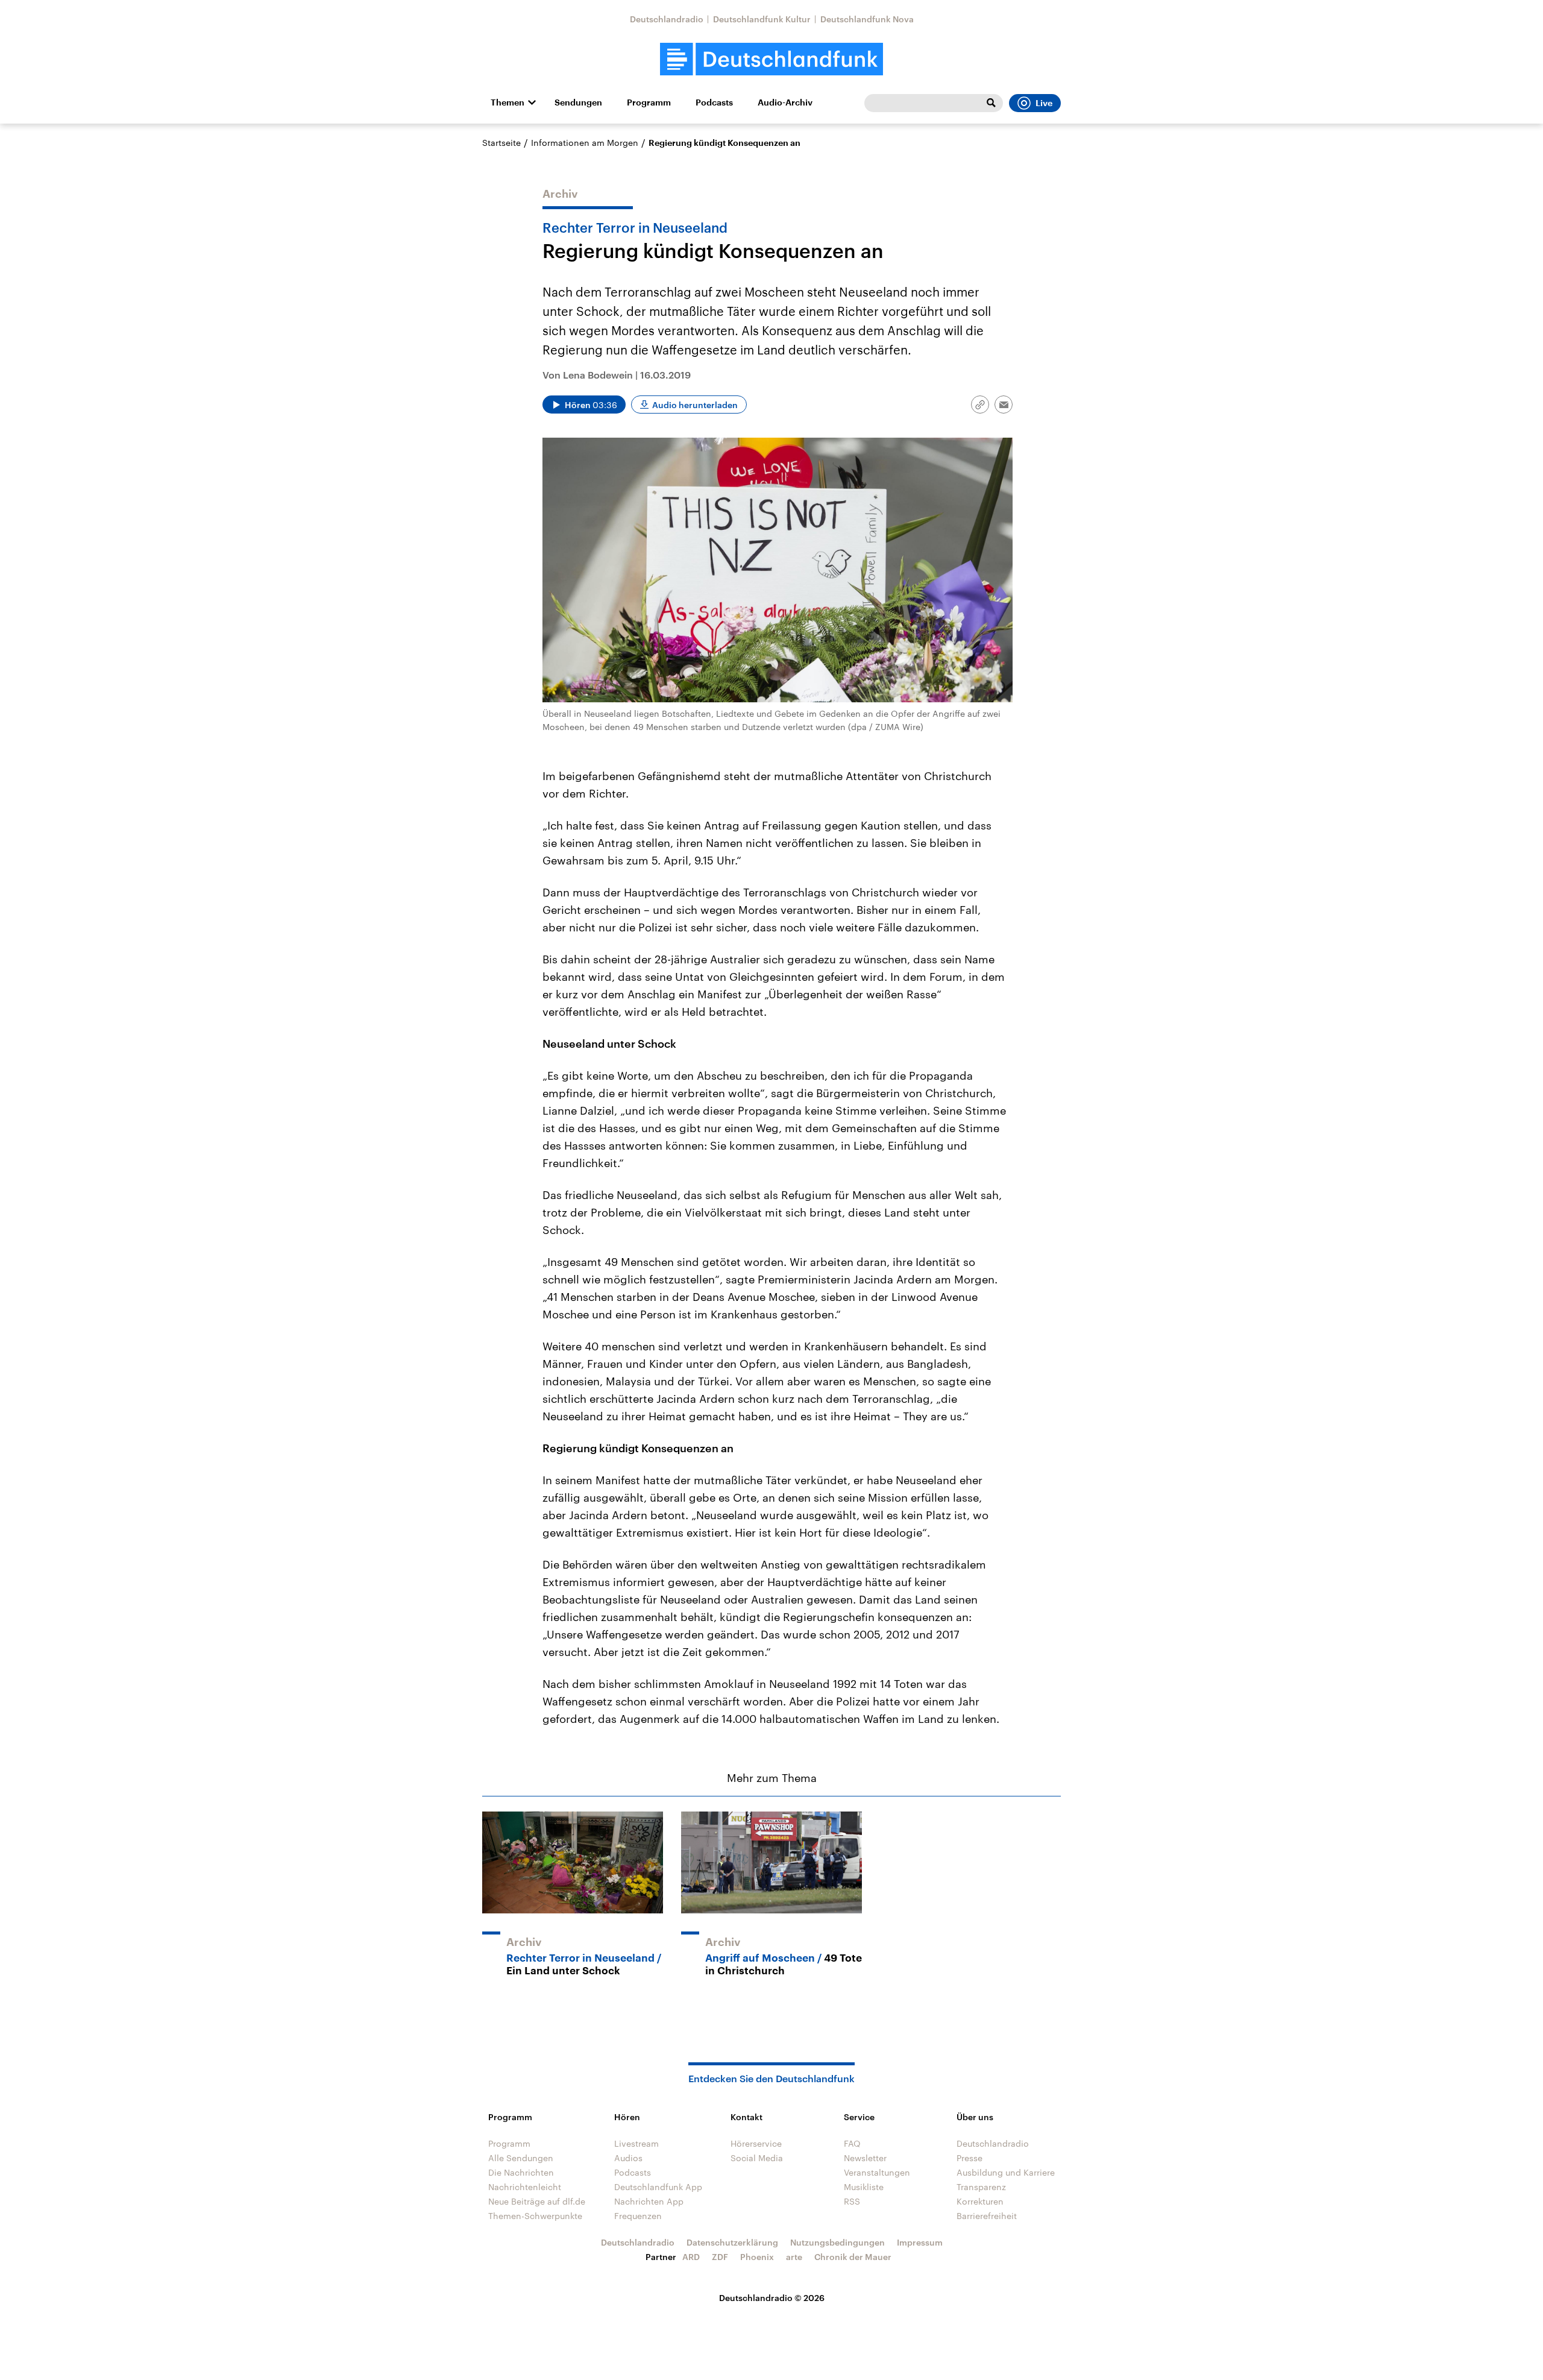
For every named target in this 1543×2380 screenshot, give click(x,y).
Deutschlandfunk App (658, 2187)
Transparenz (981, 2187)
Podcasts (714, 102)
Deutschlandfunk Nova (867, 19)
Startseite (501, 143)
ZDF (720, 2257)
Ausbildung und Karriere (1006, 2172)
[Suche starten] (991, 103)
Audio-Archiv (785, 102)
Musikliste (864, 2187)
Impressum (920, 2242)
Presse (969, 2158)
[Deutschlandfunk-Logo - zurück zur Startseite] (771, 59)
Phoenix (757, 2257)
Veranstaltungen (877, 2172)
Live (1044, 103)
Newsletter (865, 2158)
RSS (852, 2201)
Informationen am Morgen (585, 143)
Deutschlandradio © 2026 (772, 2298)
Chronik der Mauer (853, 2257)
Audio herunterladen (695, 405)
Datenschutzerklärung (732, 2242)
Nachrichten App (649, 2201)
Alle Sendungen (521, 2158)
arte (794, 2257)
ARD (691, 2257)
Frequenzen (638, 2216)
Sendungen (578, 102)
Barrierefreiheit (987, 2216)
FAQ (852, 2143)
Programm (649, 102)
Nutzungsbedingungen (837, 2242)
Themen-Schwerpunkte (535, 2216)
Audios (628, 2158)
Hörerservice (756, 2143)
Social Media (757, 2158)
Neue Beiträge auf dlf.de (537, 2201)
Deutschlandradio (667, 19)
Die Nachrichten (521, 2172)
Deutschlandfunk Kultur (762, 19)
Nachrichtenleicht (525, 2187)
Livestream (636, 2143)
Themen (508, 102)
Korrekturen (980, 2201)
